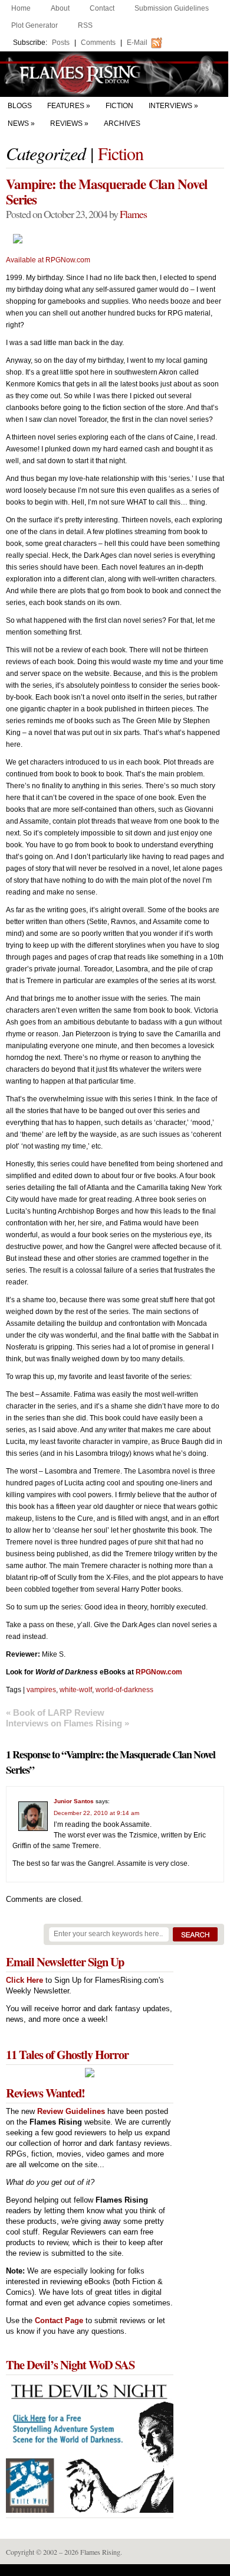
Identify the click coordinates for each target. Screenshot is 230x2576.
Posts (61, 43)
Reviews (66, 123)
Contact (102, 8)
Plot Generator (34, 25)
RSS (85, 25)
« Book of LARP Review (55, 1713)
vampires (41, 1690)
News (18, 123)
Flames (133, 214)
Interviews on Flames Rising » (68, 1723)
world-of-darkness (124, 1690)
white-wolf (76, 1690)
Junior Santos (74, 1801)
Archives (122, 123)
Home (21, 8)
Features (66, 106)
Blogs (20, 106)
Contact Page (59, 2320)
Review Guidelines (71, 2111)
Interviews (170, 106)
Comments (98, 43)
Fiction (119, 106)
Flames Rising (115, 74)
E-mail (137, 43)
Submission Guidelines (172, 8)
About (60, 8)
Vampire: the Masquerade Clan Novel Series (106, 191)
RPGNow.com (159, 1672)
